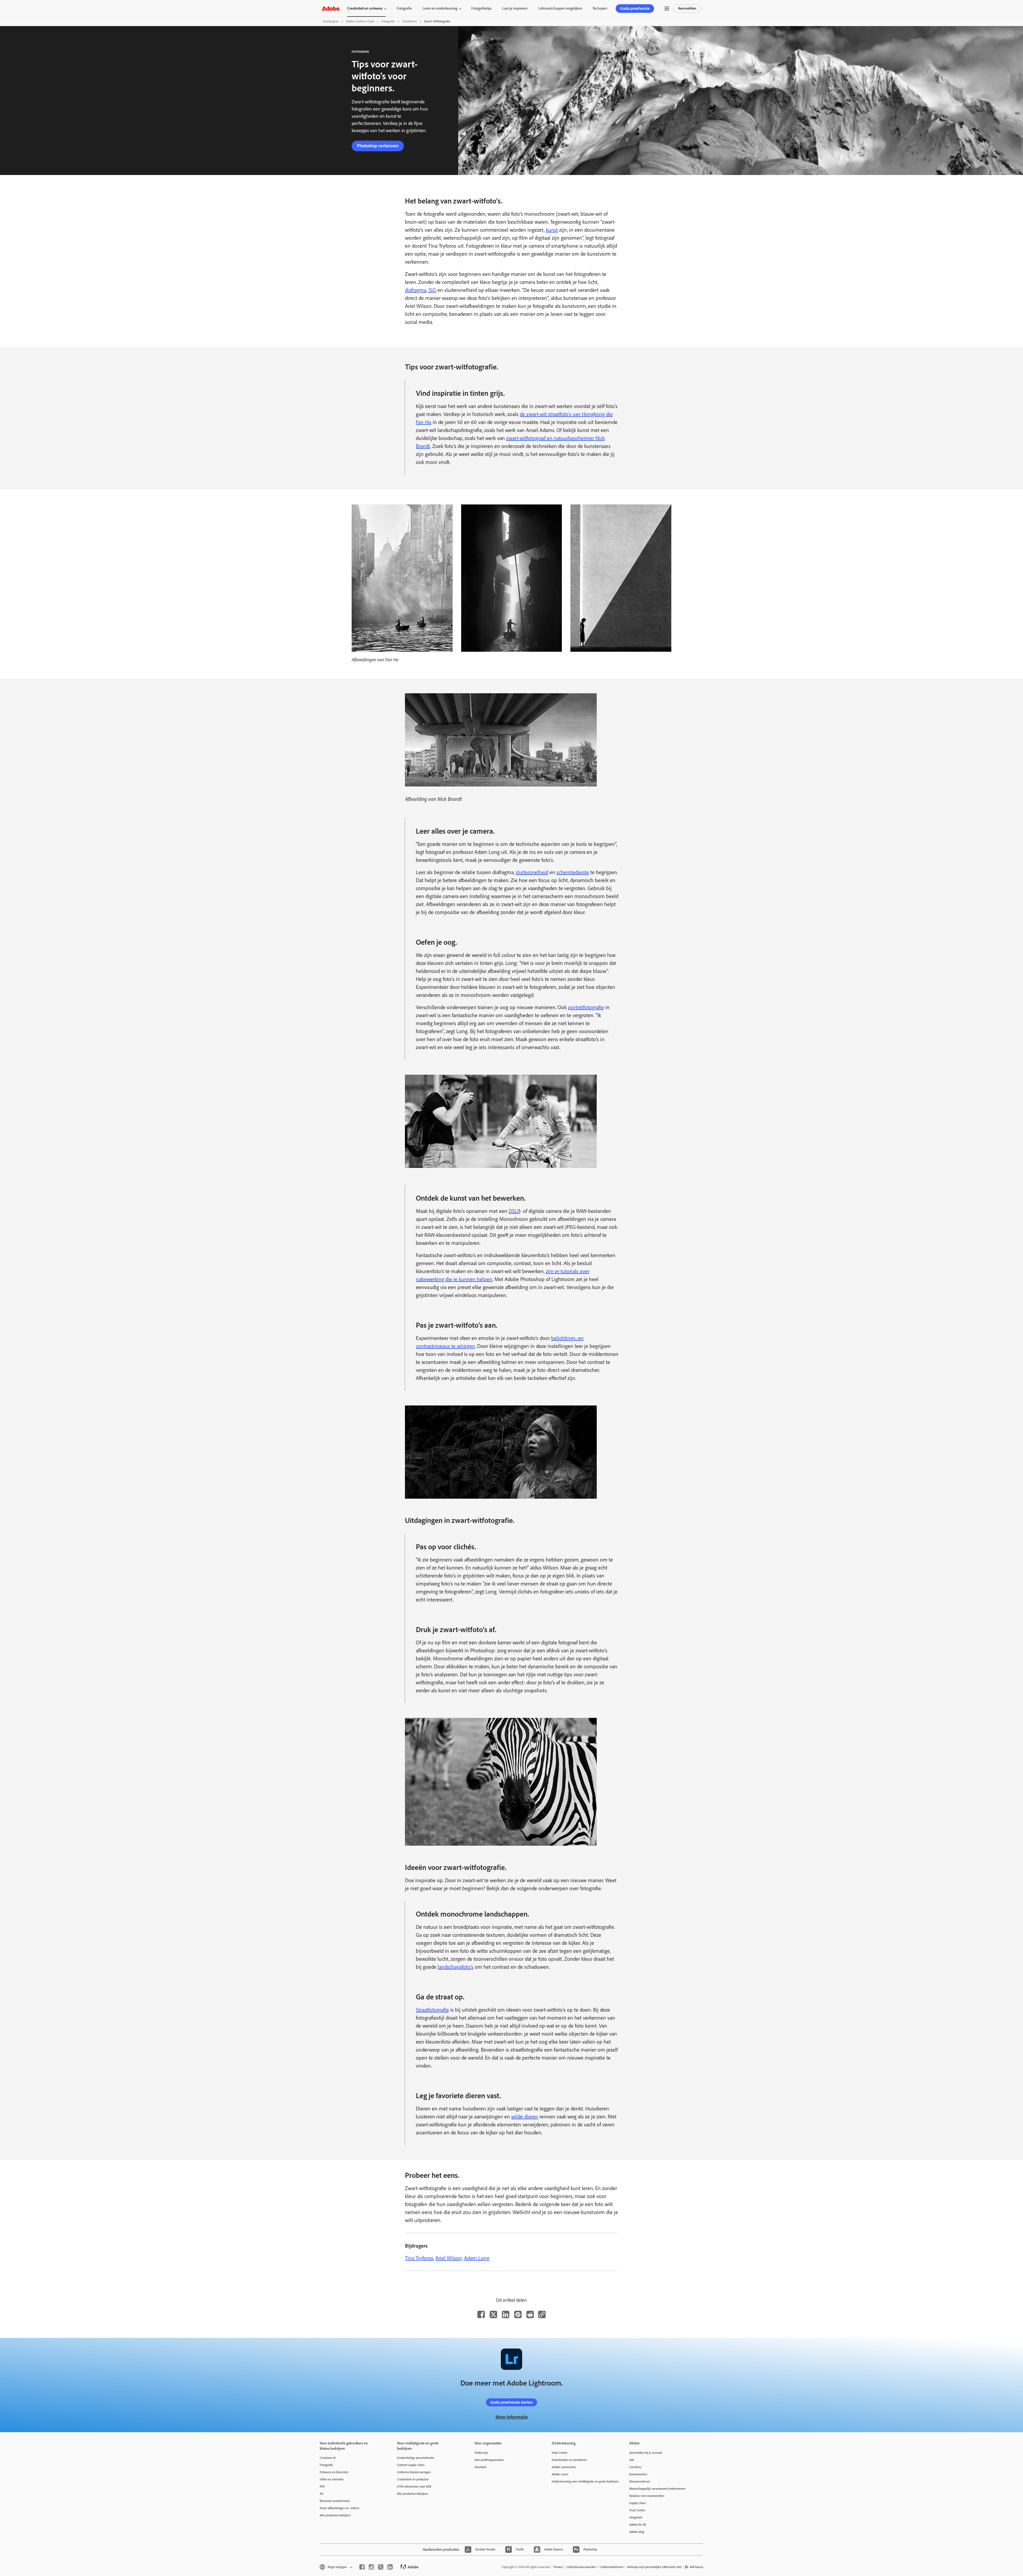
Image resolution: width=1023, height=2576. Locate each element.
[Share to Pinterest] (518, 2314)
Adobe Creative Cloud (360, 21)
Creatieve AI (328, 2458)
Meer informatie (512, 2417)
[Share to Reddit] (530, 2314)
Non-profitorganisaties (489, 2460)
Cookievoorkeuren (612, 2567)
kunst (552, 230)
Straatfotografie (432, 2010)
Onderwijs (481, 2453)
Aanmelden (687, 8)
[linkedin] (390, 2567)
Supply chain (638, 2503)
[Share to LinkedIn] (506, 2314)
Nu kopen (600, 8)
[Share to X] (493, 2314)
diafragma (416, 290)
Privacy (559, 2567)
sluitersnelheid (532, 872)
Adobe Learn (560, 2474)
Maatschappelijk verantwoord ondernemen (657, 2489)
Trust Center (637, 2510)
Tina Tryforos (419, 2258)
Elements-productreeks (335, 2501)
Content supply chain (411, 2465)
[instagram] (371, 2567)
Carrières (635, 2467)
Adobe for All (638, 2525)
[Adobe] (331, 8)
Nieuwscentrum (640, 2481)
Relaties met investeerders (647, 2496)
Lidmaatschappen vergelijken (560, 8)
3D (322, 2494)
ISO (432, 290)
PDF (322, 2487)
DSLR (514, 1211)
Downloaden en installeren (569, 2460)
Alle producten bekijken (335, 2515)
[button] (667, 9)
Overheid (480, 2467)
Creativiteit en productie (413, 2479)
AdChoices (697, 2567)
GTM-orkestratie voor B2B (414, 2487)
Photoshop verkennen (378, 146)
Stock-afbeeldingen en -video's (340, 2508)
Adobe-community (564, 2467)
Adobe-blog (637, 2532)
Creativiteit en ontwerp (365, 8)
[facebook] (362, 2567)
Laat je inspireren (515, 8)
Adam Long (477, 2258)
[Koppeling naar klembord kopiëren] (542, 2314)
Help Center (560, 2453)
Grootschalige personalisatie (416, 2458)
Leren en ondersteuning (440, 8)
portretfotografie (586, 1007)
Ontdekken (409, 21)
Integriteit (636, 2517)
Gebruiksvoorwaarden (581, 2567)
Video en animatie (332, 2479)
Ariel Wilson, (449, 2258)
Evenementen (638, 2474)
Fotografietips (481, 8)
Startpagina (331, 21)
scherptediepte (573, 872)
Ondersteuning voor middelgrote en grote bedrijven (582, 2481)
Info (632, 2460)
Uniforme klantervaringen (414, 2472)
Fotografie (404, 8)
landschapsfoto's (456, 1967)
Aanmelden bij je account (646, 2453)
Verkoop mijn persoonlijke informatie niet (654, 2567)
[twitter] (381, 2567)
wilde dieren (525, 2117)
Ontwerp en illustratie (334, 2472)
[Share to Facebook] (481, 2314)
